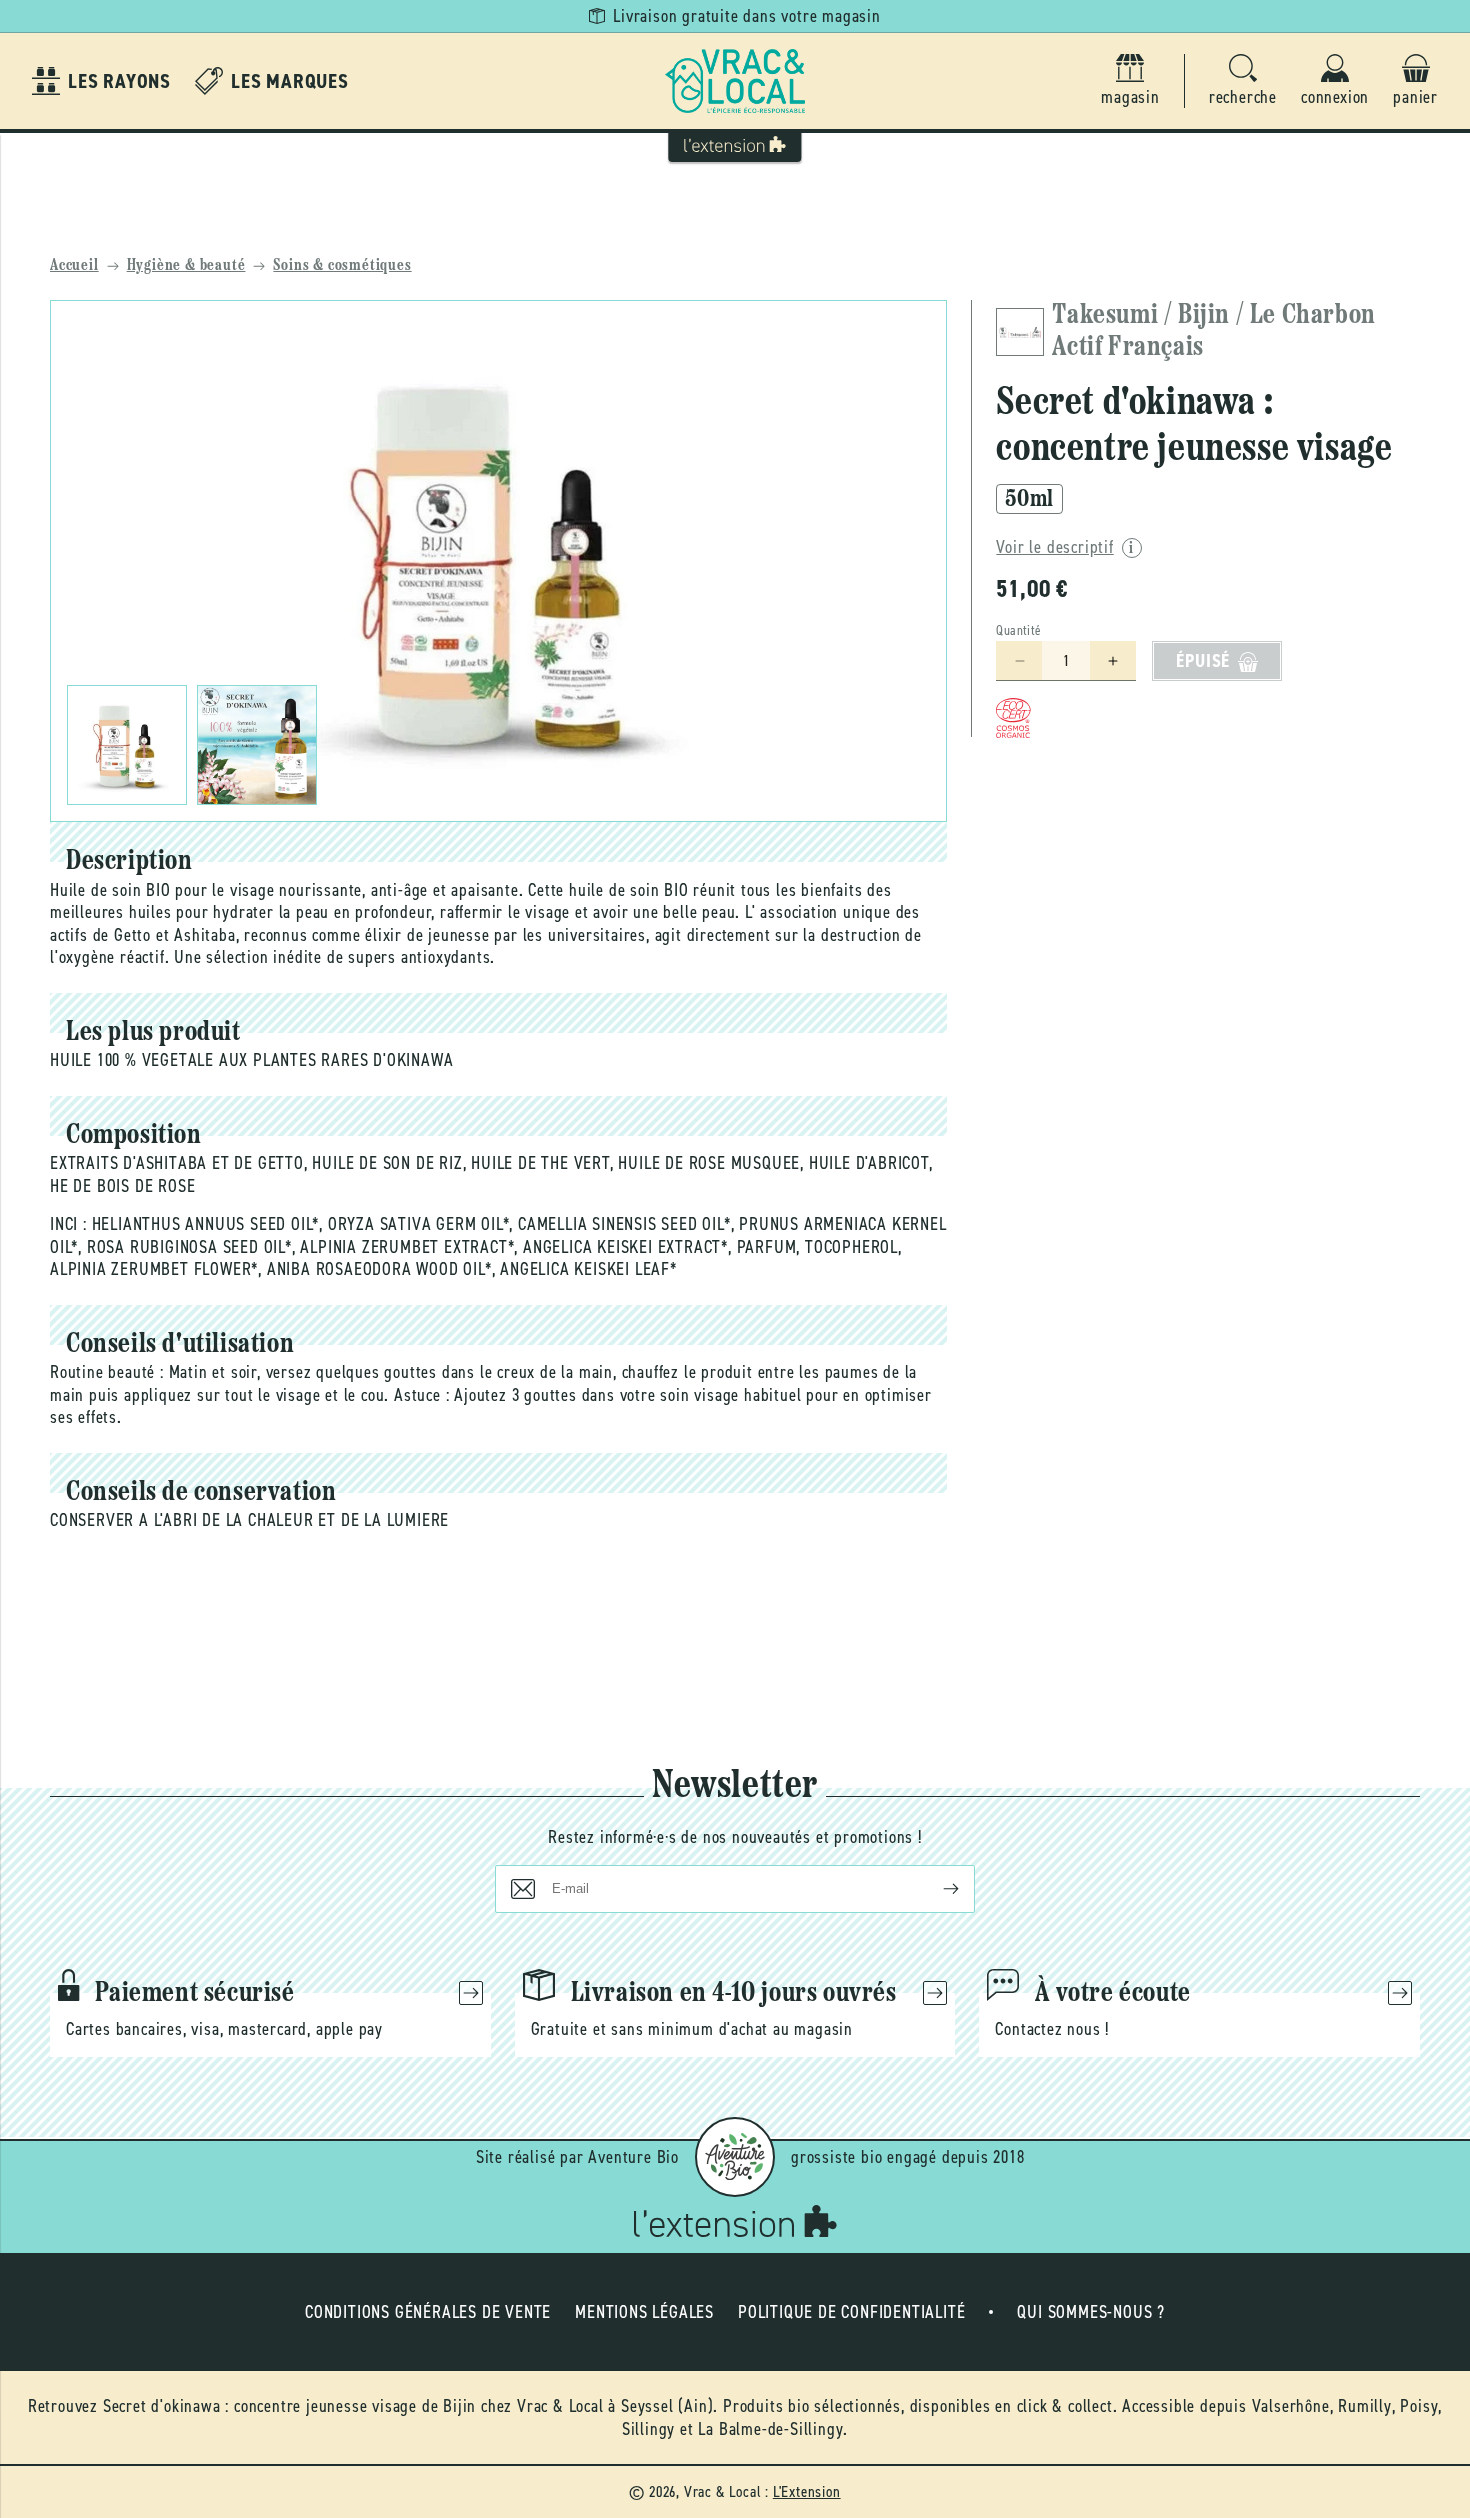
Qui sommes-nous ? (1091, 2312)
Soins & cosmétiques (342, 266)
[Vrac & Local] (735, 81)
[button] (1243, 81)
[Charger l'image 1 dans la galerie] (127, 745)
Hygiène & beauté (186, 266)
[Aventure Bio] (735, 2157)
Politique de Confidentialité (851, 2312)
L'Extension (807, 2491)
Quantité (1018, 631)
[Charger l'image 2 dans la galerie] (257, 745)
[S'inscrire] (935, 1889)
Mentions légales (644, 2312)
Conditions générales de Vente (428, 2312)
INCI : (68, 1224)
